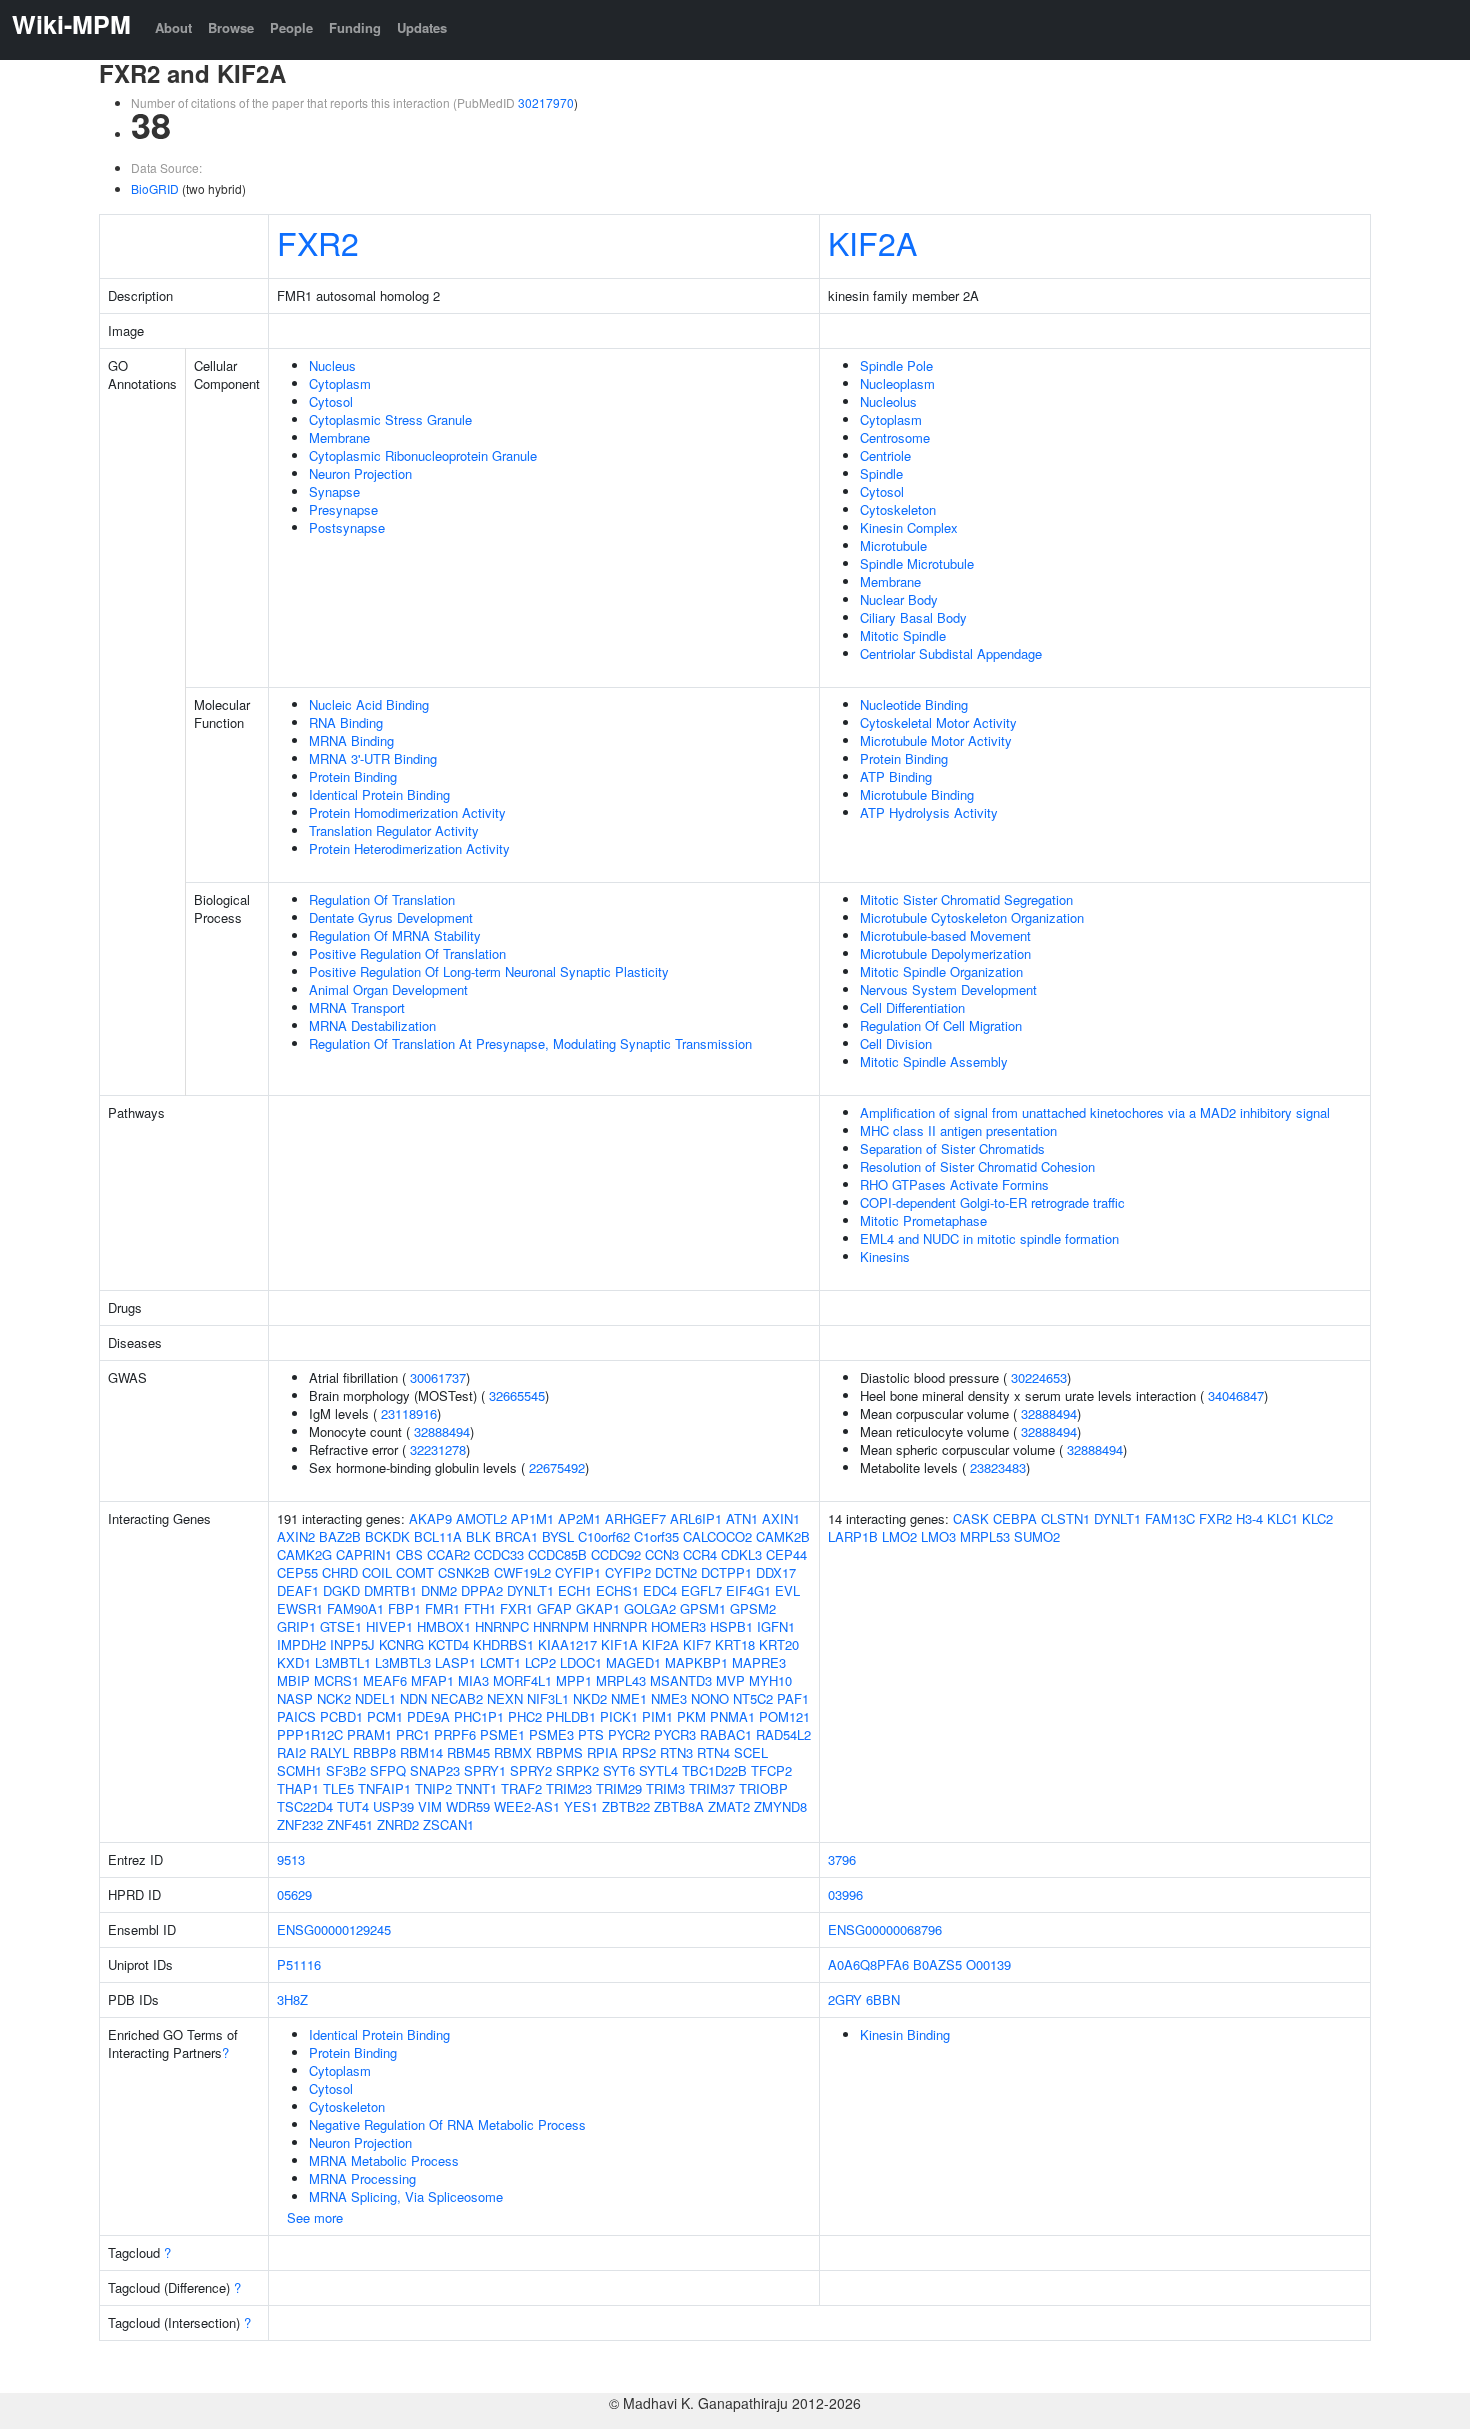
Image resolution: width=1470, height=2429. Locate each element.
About (173, 27)
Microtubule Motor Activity (936, 740)
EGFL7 (701, 1590)
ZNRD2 (398, 1824)
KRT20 (779, 1644)
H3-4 (1249, 1518)
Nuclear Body (899, 599)
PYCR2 (629, 1734)
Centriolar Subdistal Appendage (951, 653)
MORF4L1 (522, 1680)
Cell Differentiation (912, 1007)
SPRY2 (531, 1770)
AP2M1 (579, 1518)
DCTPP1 (726, 1572)
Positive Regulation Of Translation (407, 953)
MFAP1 (432, 1680)
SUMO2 (1037, 1536)
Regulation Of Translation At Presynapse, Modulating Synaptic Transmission (530, 1043)
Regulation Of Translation (382, 899)
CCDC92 (616, 1554)
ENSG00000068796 (885, 1929)
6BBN (883, 1999)
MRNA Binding (351, 740)
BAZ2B (340, 1536)
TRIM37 (712, 1788)
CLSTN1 (1065, 1518)
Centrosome (895, 437)
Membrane (339, 437)
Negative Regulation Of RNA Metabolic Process (447, 2124)
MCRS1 (336, 1680)
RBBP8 (374, 1752)
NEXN (505, 1698)
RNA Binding (346, 722)
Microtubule (893, 545)
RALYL (329, 1752)
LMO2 (899, 1536)
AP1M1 (532, 1518)
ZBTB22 (626, 1806)
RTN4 (713, 1752)
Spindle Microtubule (917, 563)
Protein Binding (353, 776)
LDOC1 (581, 1662)
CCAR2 (448, 1554)
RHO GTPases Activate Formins (954, 1184)
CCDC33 (499, 1554)
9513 (291, 1859)
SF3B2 (346, 1770)
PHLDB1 (571, 1716)
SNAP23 (435, 1770)
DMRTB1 (390, 1590)
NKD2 (590, 1698)
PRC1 (413, 1734)
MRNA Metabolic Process (384, 2160)
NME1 (629, 1698)
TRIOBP (763, 1788)
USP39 (393, 1806)
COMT (415, 1572)
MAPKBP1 (696, 1662)
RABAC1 (726, 1734)
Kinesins (885, 1256)
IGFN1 (776, 1626)
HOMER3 (678, 1626)
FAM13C (1170, 1518)
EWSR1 (300, 1608)
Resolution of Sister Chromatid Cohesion (977, 1166)
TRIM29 (619, 1788)
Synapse (334, 491)
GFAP (554, 1608)
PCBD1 (341, 1716)
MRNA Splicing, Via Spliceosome (406, 2196)
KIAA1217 (567, 1644)
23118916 (409, 1413)
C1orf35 (656, 1536)
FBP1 (404, 1608)
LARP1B (853, 1536)
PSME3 (551, 1734)
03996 (845, 1894)
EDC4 (660, 1590)
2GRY (845, 1999)
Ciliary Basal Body (913, 617)
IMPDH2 (301, 1644)
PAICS (296, 1716)
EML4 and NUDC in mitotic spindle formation (989, 1238)
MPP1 (574, 1680)
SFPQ (388, 1770)
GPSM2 (753, 1608)
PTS (591, 1734)
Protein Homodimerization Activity (407, 812)
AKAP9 (430, 1518)
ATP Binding (896, 776)
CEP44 (786, 1554)
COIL (377, 1572)
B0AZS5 (937, 1964)
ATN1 (742, 1518)
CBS (409, 1554)
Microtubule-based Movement (945, 935)
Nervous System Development (948, 989)
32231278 (438, 1449)
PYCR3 (675, 1734)
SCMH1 (299, 1770)
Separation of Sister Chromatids (952, 1148)
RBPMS (559, 1752)
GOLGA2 (650, 1608)
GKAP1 (598, 1608)
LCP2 (540, 1662)
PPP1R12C (310, 1734)
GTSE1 (341, 1626)
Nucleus (332, 365)
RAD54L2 (783, 1734)
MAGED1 (633, 1662)
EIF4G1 (748, 1590)
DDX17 (776, 1572)
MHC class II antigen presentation (958, 1130)
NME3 (669, 1698)
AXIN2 (296, 1536)
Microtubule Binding (917, 794)
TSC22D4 (305, 1806)
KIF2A (872, 242)
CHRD (340, 1572)
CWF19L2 (522, 1572)
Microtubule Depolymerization (945, 953)
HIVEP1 (389, 1626)
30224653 (1039, 1377)
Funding (355, 27)
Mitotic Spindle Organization (941, 971)
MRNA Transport (357, 1007)
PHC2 (525, 1716)
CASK (971, 1518)
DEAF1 (298, 1590)
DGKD (341, 1590)
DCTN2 (676, 1572)
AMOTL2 (481, 1518)
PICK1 (619, 1716)
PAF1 (793, 1698)
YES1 (581, 1806)
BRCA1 (516, 1536)
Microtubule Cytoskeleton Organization (972, 917)
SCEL (751, 1752)
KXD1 (294, 1662)
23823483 (998, 1467)
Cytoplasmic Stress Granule (390, 419)
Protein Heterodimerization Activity (409, 848)
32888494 (442, 1431)
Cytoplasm (340, 383)
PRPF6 (455, 1734)
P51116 (299, 1964)
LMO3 (938, 1536)
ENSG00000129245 (334, 1929)
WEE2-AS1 (527, 1806)
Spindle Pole (896, 365)
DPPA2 (482, 1590)
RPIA (602, 1752)
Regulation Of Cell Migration (941, 1025)
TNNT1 (476, 1788)
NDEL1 (375, 1698)
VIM (430, 1806)
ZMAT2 (729, 1806)
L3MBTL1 (343, 1662)
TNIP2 (433, 1788)
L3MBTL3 (403, 1662)
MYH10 (770, 1680)
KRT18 (735, 1644)
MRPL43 (621, 1680)
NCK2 (334, 1698)
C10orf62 (604, 1536)
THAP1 (298, 1788)
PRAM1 (369, 1734)
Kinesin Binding (905, 2034)
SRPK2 (577, 1770)
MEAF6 (385, 1680)
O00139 (988, 1964)
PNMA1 (732, 1716)
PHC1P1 (479, 1716)
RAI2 (291, 1752)
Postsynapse (347, 527)
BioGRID (155, 188)
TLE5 (338, 1788)
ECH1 (575, 1590)
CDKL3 (741, 1554)
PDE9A (428, 1716)
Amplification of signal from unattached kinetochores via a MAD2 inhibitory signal (1095, 1112)
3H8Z (292, 1999)
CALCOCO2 (717, 1536)
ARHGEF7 (635, 1518)
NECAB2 (457, 1698)
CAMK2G (304, 1554)
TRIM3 (665, 1788)
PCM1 (385, 1716)
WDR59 (468, 1806)
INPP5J (352, 1644)
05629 (294, 1894)
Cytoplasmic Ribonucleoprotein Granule (423, 455)
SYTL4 (658, 1770)
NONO (710, 1698)
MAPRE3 (759, 1662)
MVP (730, 1680)
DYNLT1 (530, 1590)
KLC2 (1317, 1518)
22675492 (557, 1467)
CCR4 (700, 1554)
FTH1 (480, 1608)
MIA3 (473, 1680)
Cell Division (896, 1043)
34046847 (1236, 1395)
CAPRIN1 (364, 1554)
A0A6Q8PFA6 (868, 1964)
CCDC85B (557, 1554)
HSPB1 (731, 1626)
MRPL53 (985, 1536)
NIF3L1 (548, 1698)
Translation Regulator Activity (394, 830)
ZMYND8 (780, 1806)
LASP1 (455, 1662)
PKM (691, 1716)
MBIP (293, 1680)
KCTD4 (448, 1644)
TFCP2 (771, 1770)
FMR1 (442, 1608)
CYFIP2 (628, 1572)
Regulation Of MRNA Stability (395, 935)
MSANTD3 (681, 1680)
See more (315, 2217)
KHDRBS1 (503, 1644)
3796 (842, 1859)
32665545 (517, 1395)
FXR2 (318, 242)
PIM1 (657, 1716)
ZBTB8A (679, 1806)
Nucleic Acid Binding (369, 704)
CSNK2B (464, 1572)
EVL (787, 1590)
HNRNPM (561, 1626)
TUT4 (353, 1806)
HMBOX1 (444, 1626)
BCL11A (438, 1536)
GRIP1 (296, 1626)
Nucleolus (888, 401)
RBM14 (421, 1752)
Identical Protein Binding (379, 794)
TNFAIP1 (384, 1788)
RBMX (513, 1752)
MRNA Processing (362, 2178)
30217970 (546, 102)
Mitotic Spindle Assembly (934, 1061)
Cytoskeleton (898, 509)
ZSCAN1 (448, 1824)
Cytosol (331, 401)
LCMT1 (500, 1662)
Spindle (881, 473)
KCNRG (401, 1644)
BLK (478, 1536)
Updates (422, 27)
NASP (295, 1698)
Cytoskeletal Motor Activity (938, 722)
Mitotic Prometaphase (923, 1220)
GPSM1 (703, 1608)
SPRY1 (485, 1770)
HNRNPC (502, 1626)
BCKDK (387, 1536)
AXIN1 (781, 1518)
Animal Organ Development (388, 989)
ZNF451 (350, 1824)
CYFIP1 (578, 1572)
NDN (413, 1698)
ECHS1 (617, 1590)
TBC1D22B (714, 1770)
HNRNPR (620, 1626)
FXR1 (516, 1608)
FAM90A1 (355, 1608)
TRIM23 (569, 1788)
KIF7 (697, 1644)
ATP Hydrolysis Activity (929, 812)
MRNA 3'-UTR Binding (373, 758)
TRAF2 (521, 1788)
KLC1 (1282, 1518)
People (291, 27)
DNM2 (439, 1590)
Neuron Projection (360, 473)
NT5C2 (753, 1698)
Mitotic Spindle (903, 635)
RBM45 (468, 1752)
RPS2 (639, 1752)
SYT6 (619, 1770)
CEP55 (297, 1572)
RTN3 (676, 1752)
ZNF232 (300, 1824)
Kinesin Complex (909, 527)
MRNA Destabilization (372, 1025)
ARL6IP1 (696, 1518)
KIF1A (619, 1644)
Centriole (885, 455)
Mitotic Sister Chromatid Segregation (966, 899)
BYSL (558, 1536)
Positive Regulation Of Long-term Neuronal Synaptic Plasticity (489, 971)
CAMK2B (783, 1536)
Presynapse (343, 509)
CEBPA (1015, 1518)
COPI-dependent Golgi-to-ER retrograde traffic (992, 1202)
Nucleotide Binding (914, 704)
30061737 (438, 1377)
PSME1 (502, 1734)
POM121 (784, 1716)
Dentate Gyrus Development (391, 917)
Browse (231, 27)
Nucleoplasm (897, 383)
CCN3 (662, 1554)
